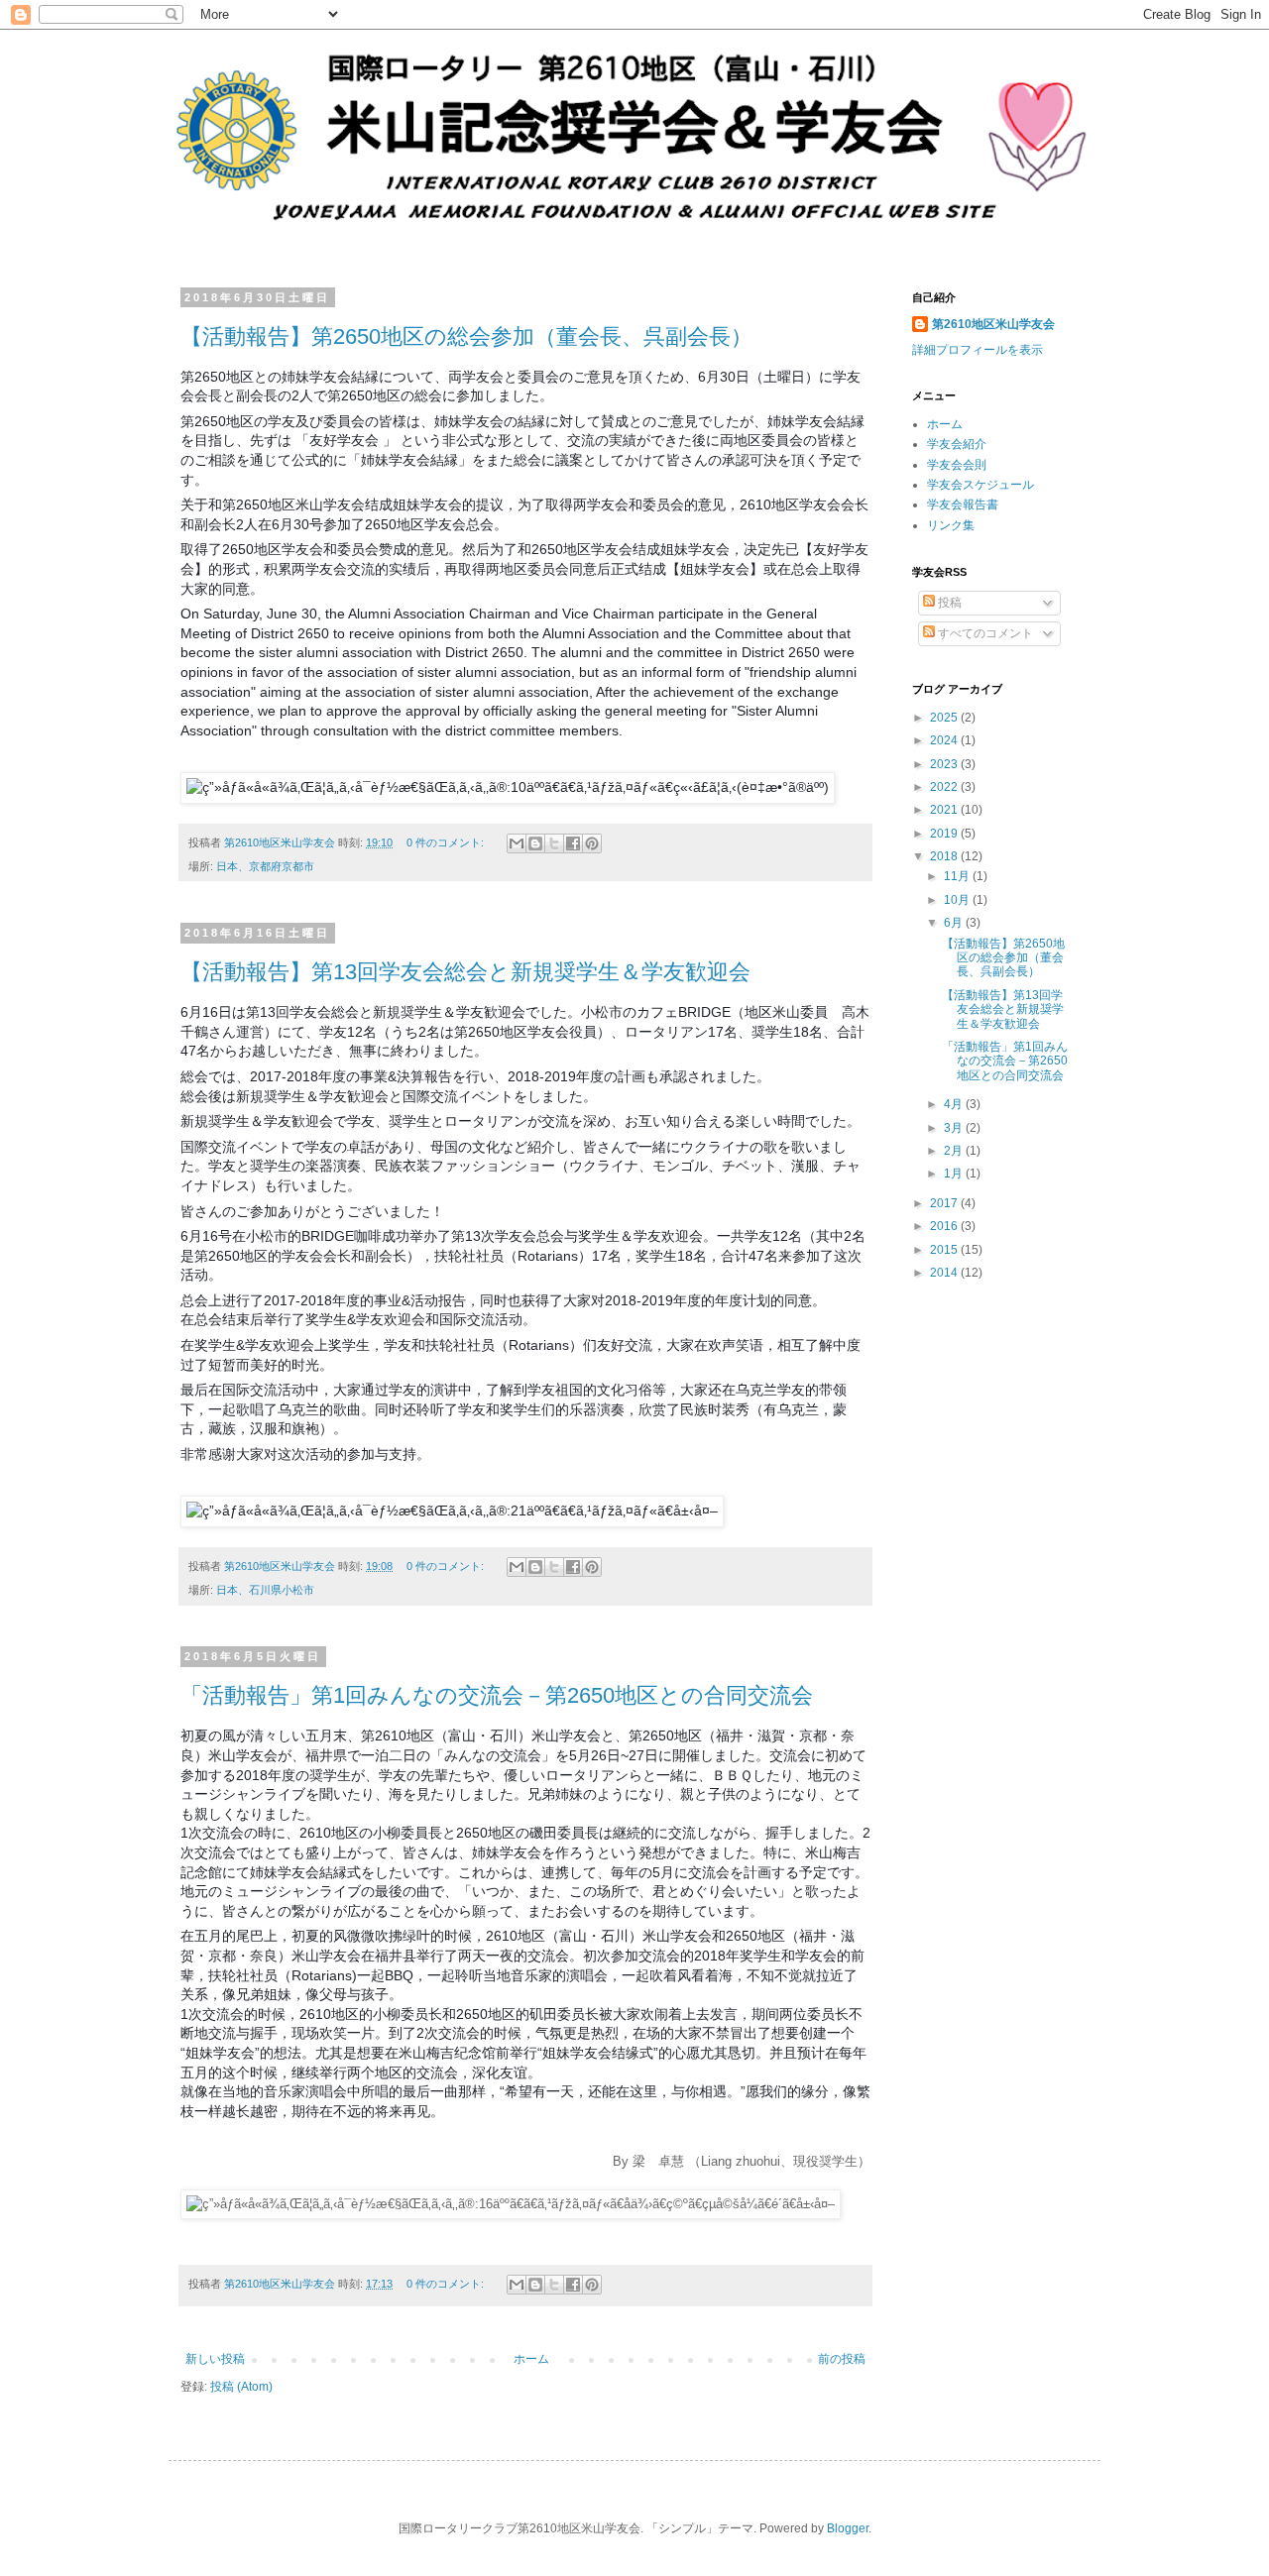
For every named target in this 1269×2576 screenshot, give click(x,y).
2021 (945, 810)
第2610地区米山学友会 (993, 324)
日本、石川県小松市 (265, 1590)
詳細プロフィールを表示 (978, 350)
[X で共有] (554, 843)
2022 (945, 787)
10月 (958, 900)
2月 (955, 1151)
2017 (945, 1203)
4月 (955, 1104)
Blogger (848, 2528)
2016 (945, 1226)
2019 (945, 834)
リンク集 (951, 525)
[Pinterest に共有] (592, 843)
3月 (955, 1128)
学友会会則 (957, 465)
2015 (945, 1250)
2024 (945, 740)
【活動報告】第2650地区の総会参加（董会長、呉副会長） (466, 336)
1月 (955, 1174)
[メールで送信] (517, 843)
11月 (958, 876)
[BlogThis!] (535, 843)
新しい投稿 (215, 2359)
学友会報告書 (963, 504)
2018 (945, 856)
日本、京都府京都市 (265, 866)
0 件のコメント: (447, 842)
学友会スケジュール (981, 485)
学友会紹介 (957, 444)
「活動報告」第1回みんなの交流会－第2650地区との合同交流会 (497, 1695)
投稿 (948, 603)
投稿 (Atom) (241, 2387)
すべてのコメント (984, 633)
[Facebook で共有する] (573, 843)
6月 (955, 923)
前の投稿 (842, 2359)
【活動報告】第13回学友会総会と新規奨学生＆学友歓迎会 (465, 972)
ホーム (531, 2359)
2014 (945, 1273)
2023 (945, 764)
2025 (945, 718)
